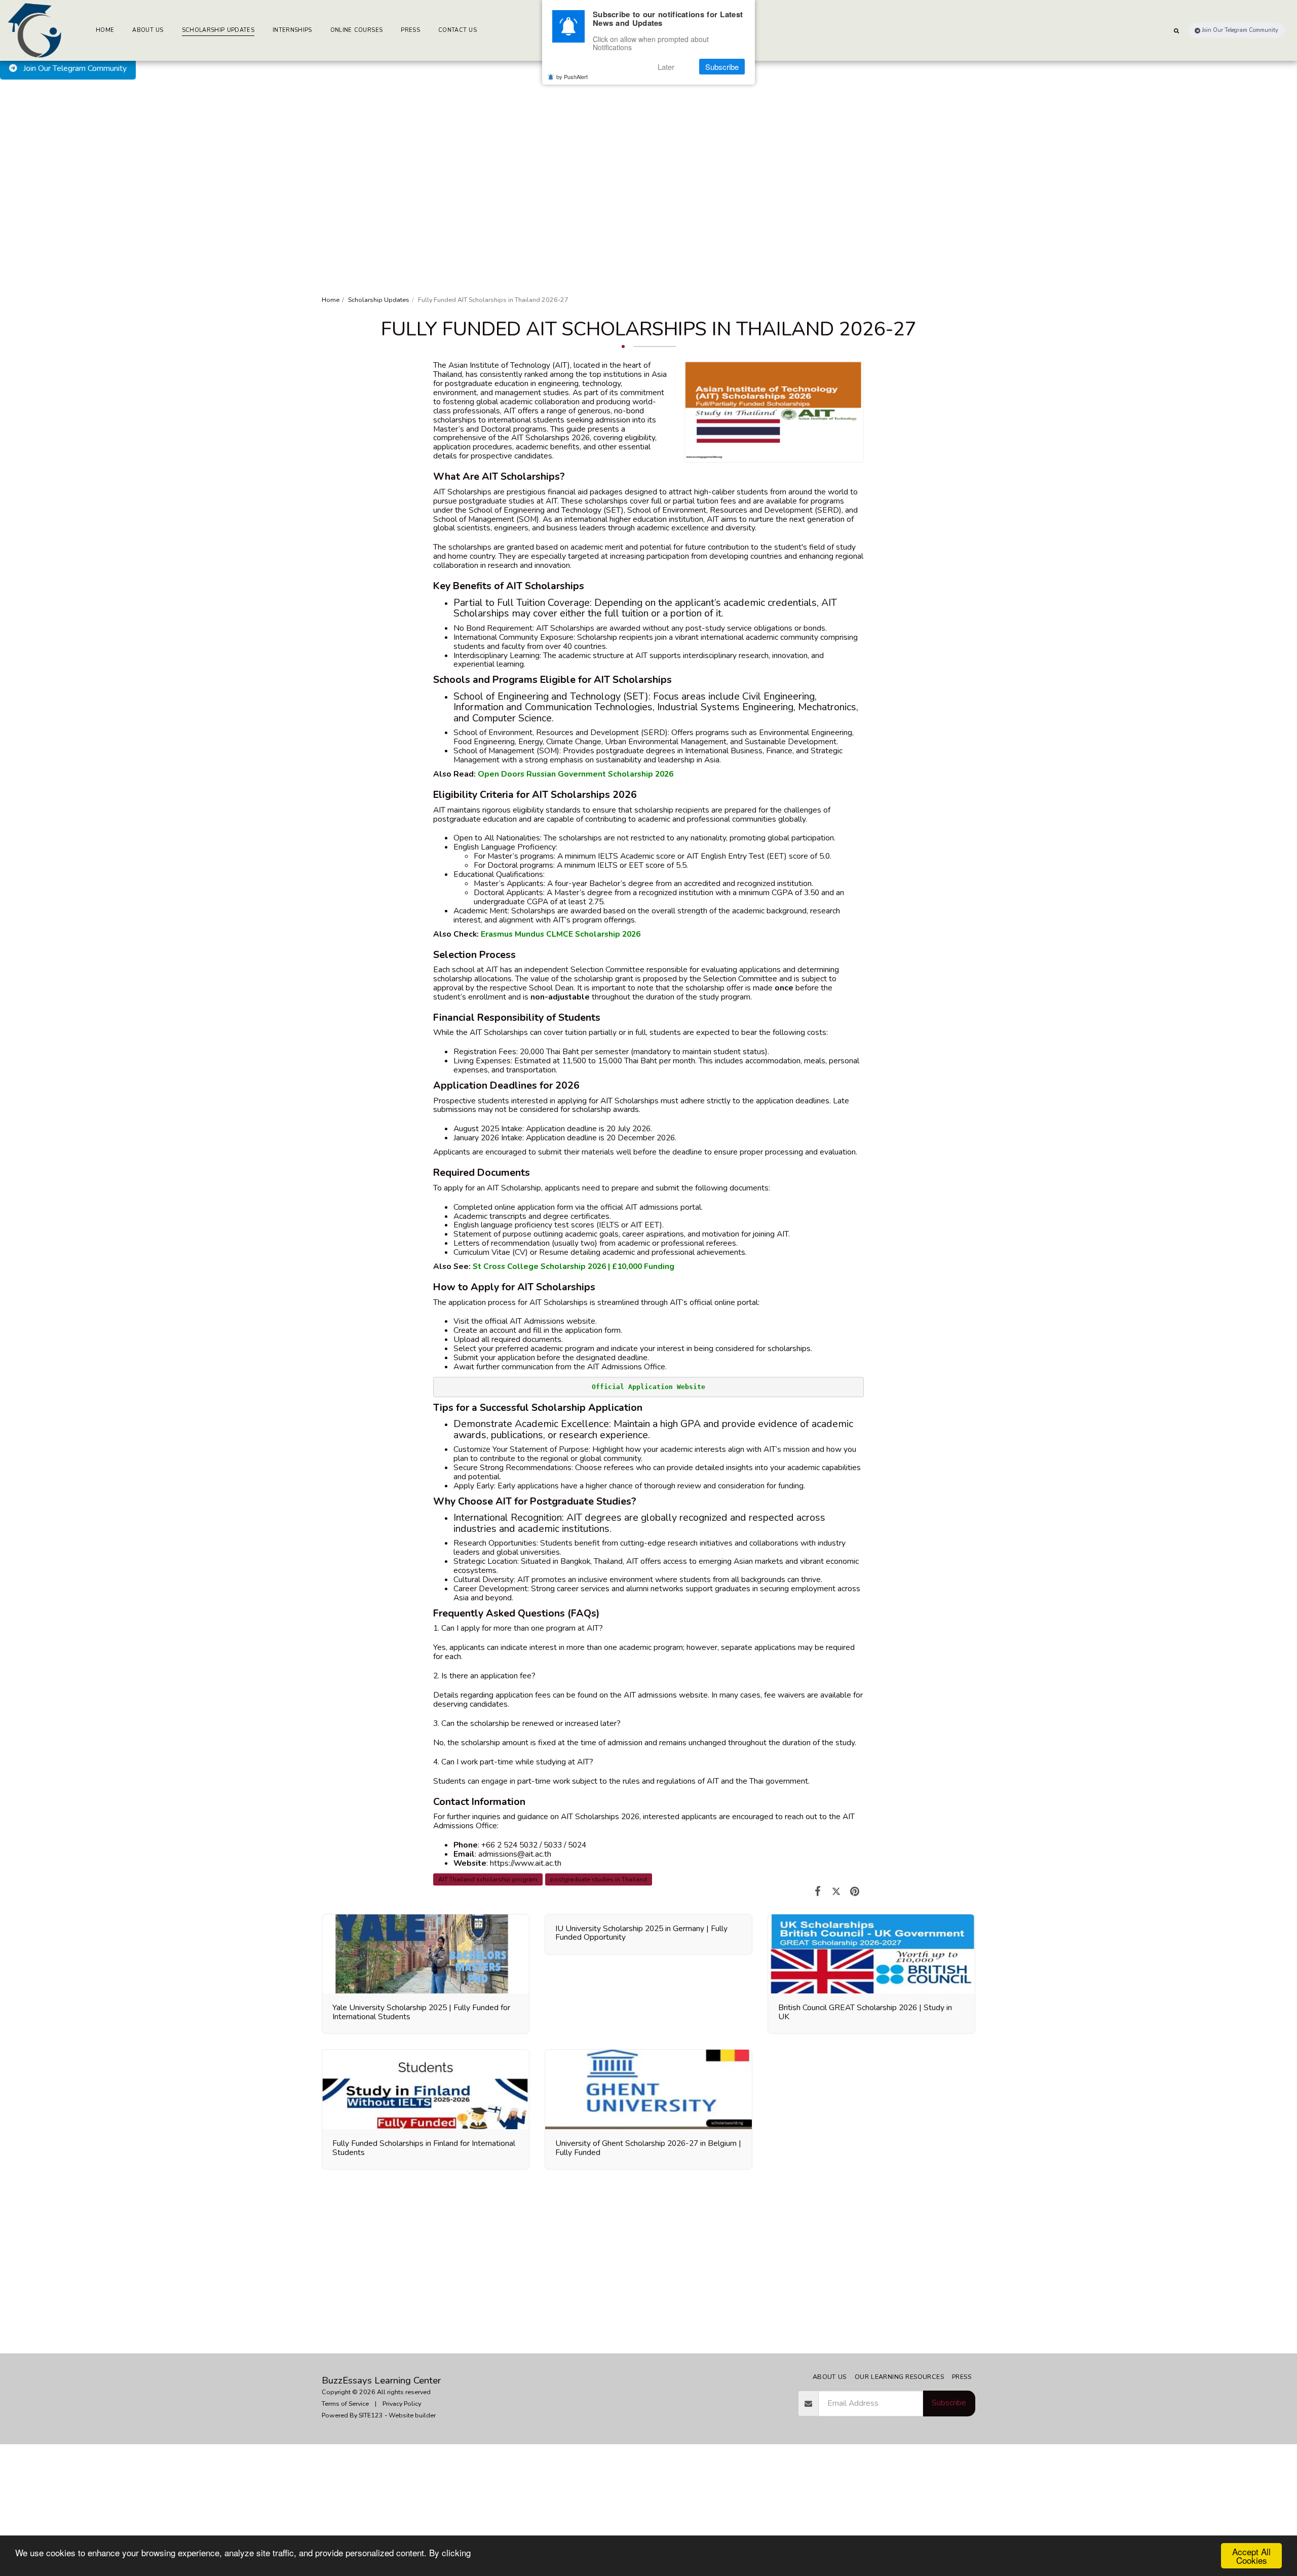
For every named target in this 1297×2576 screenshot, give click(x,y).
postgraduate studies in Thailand (599, 1879)
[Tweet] (836, 1891)
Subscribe (949, 2403)
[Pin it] (855, 1891)
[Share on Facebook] (818, 1891)
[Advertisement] (648, 156)
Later (666, 67)
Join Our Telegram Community (74, 68)
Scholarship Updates (379, 300)
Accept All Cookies (1251, 2556)
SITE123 (371, 2415)
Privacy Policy (402, 2404)
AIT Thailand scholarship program (488, 1879)
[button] (1176, 30)
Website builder (412, 2415)
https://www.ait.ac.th (526, 1863)
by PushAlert (572, 76)
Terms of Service (345, 2404)
